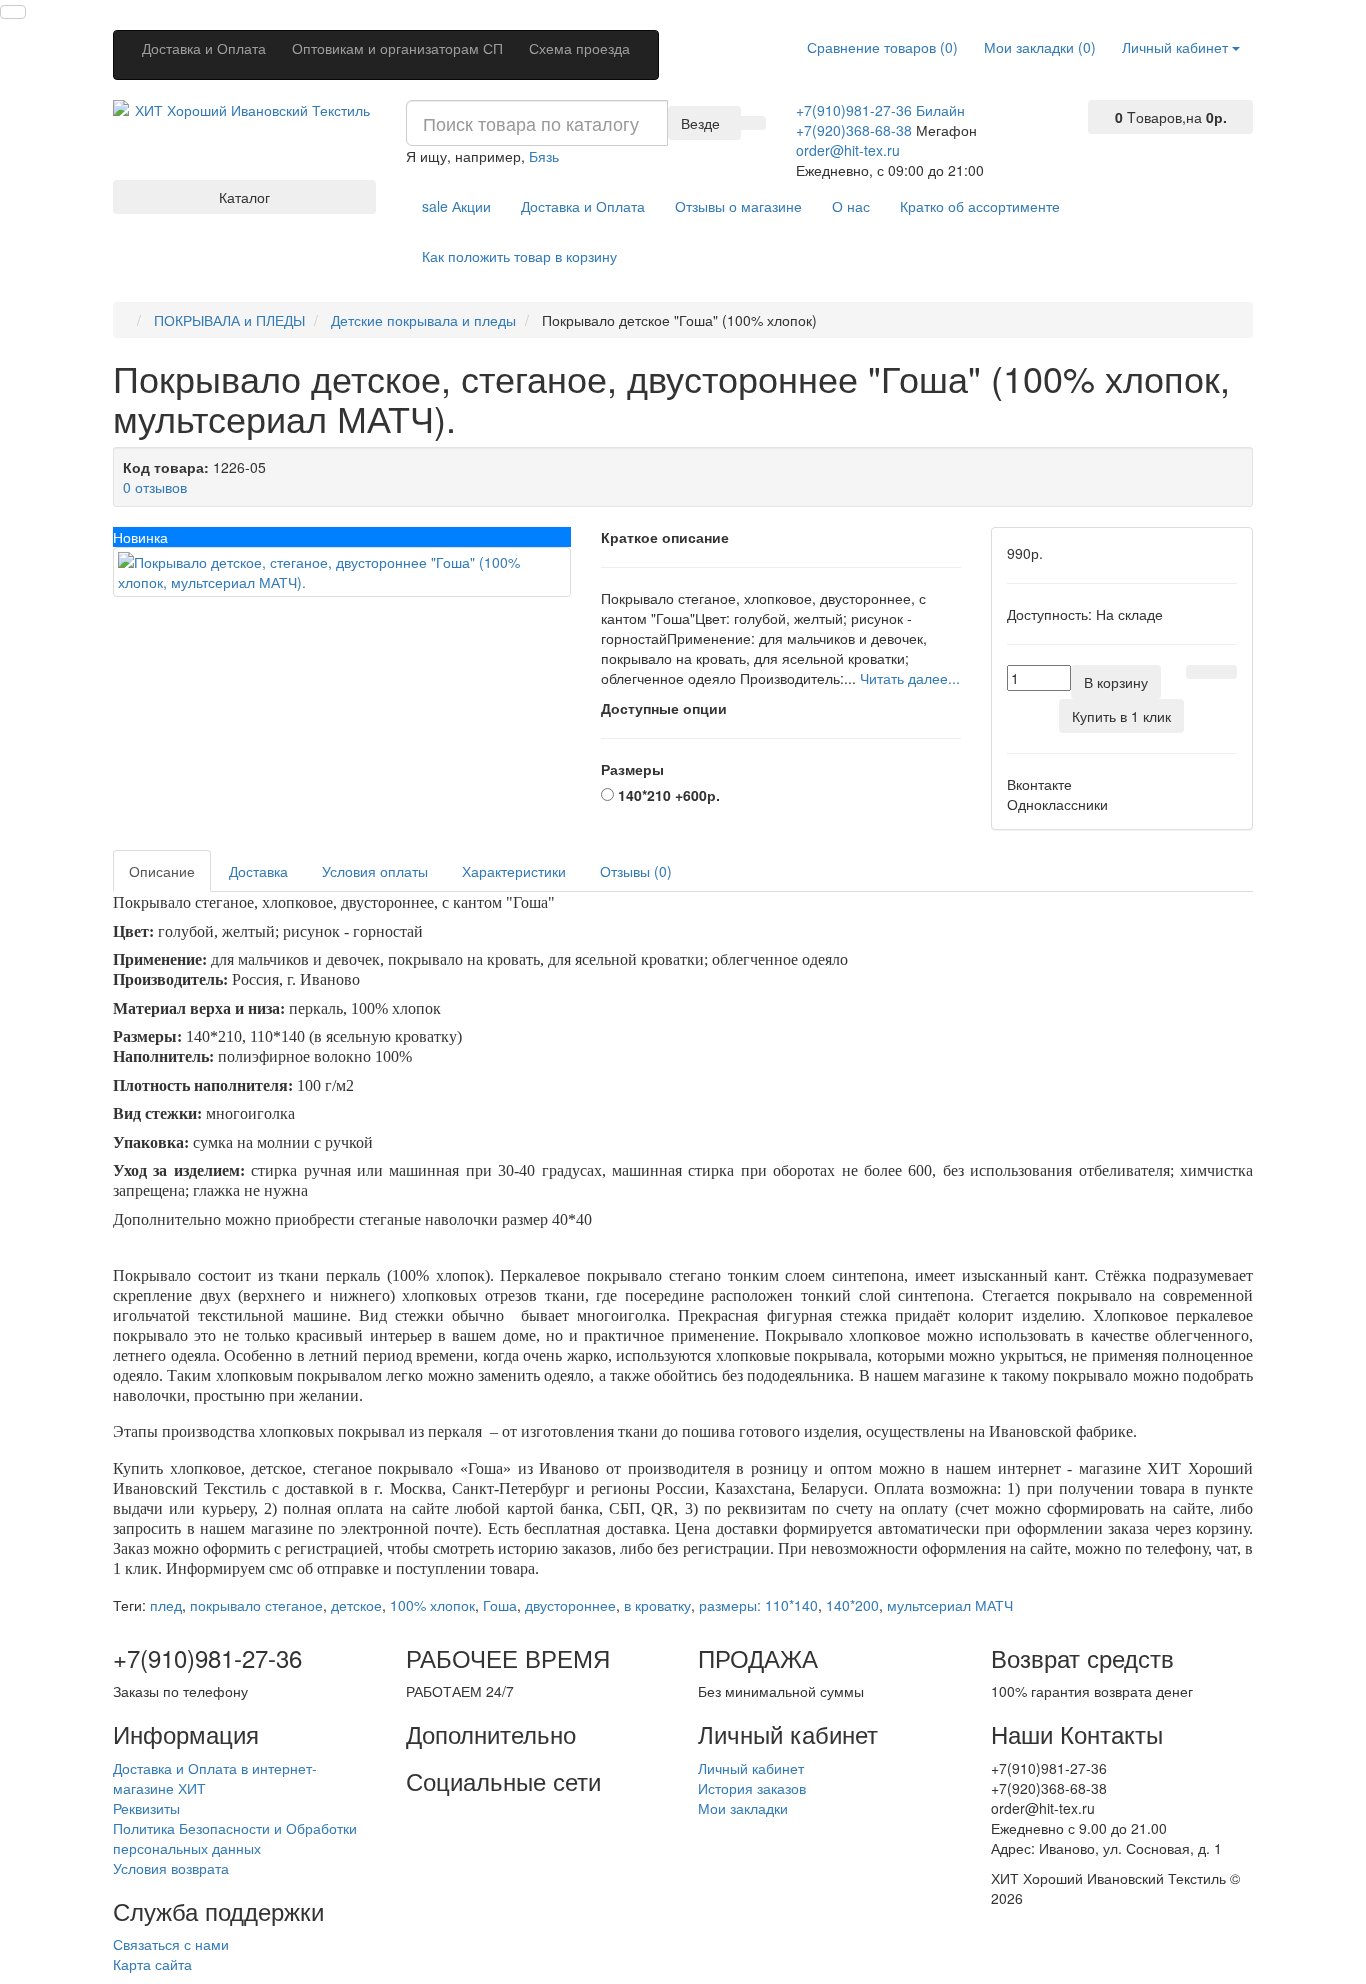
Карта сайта (152, 1964)
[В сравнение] (1224, 672)
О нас (851, 206)
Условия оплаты (375, 871)
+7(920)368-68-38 (854, 130)
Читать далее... (910, 678)
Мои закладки (743, 1808)
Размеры (632, 769)
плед (166, 1605)
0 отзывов (155, 487)
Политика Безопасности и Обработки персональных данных (235, 1838)
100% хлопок (432, 1605)
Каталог (244, 197)
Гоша (500, 1605)
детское (356, 1605)
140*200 (852, 1605)
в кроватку (657, 1605)
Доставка (258, 871)
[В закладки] (1199, 672)
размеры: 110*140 (758, 1605)
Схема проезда (579, 48)
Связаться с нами (171, 1944)
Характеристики (514, 871)
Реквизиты (146, 1808)
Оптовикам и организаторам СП (397, 48)
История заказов (752, 1788)
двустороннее (570, 1605)
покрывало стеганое (256, 1605)
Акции (456, 206)
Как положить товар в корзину (519, 256)
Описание (162, 871)
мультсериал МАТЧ (950, 1605)
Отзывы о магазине (738, 206)
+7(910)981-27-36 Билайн (880, 110)
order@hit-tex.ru (848, 150)
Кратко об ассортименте (980, 206)
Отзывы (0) (636, 871)
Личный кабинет (751, 1768)
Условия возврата (171, 1868)
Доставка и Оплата (204, 48)
